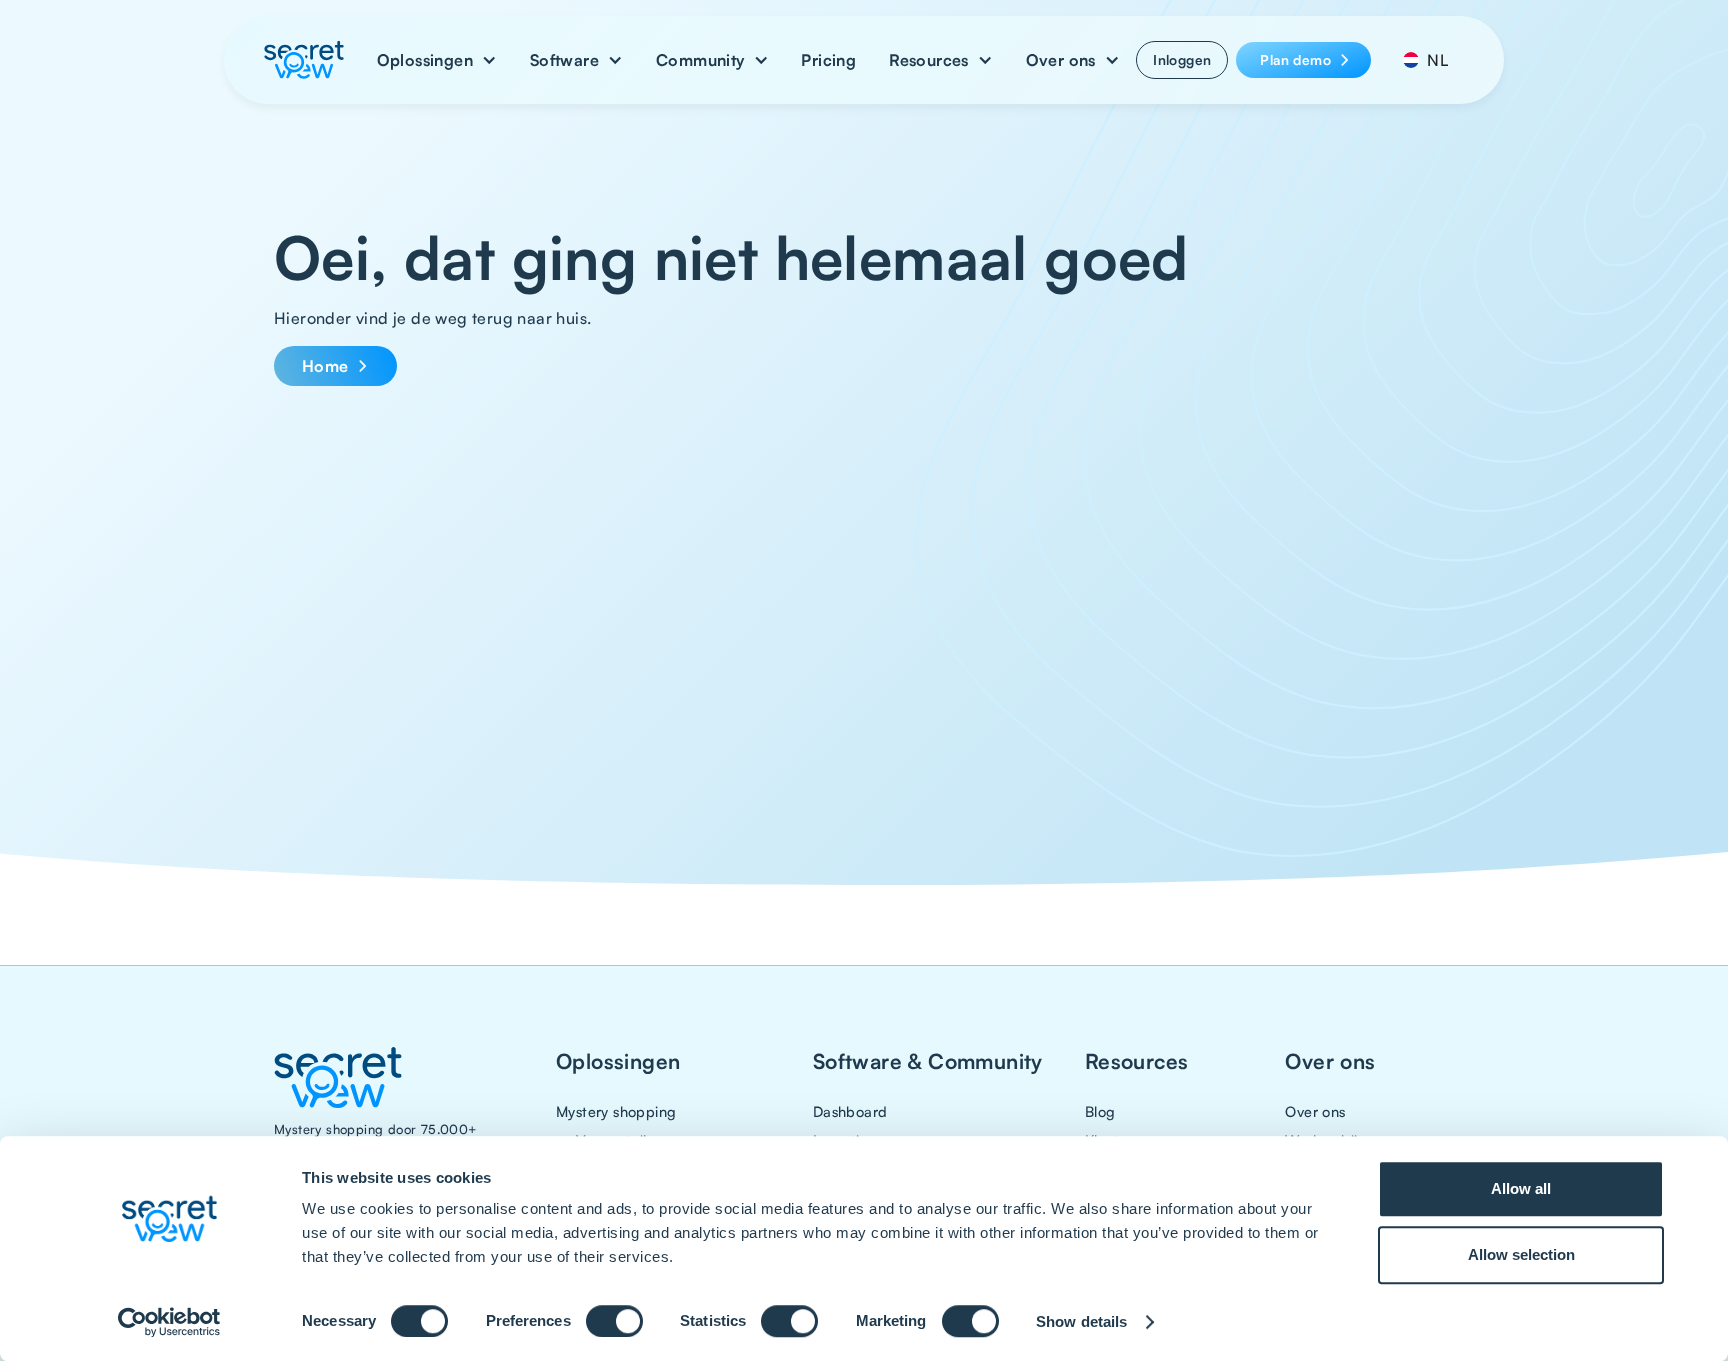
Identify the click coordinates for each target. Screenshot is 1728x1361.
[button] (437, 60)
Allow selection (1521, 1254)
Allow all (1521, 1188)
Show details (1081, 1321)
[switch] (614, 1321)
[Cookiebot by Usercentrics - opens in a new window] (169, 1322)
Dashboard (850, 1111)
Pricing (828, 60)
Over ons (1315, 1111)
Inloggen (1182, 59)
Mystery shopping (616, 1111)
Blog (1100, 1111)
